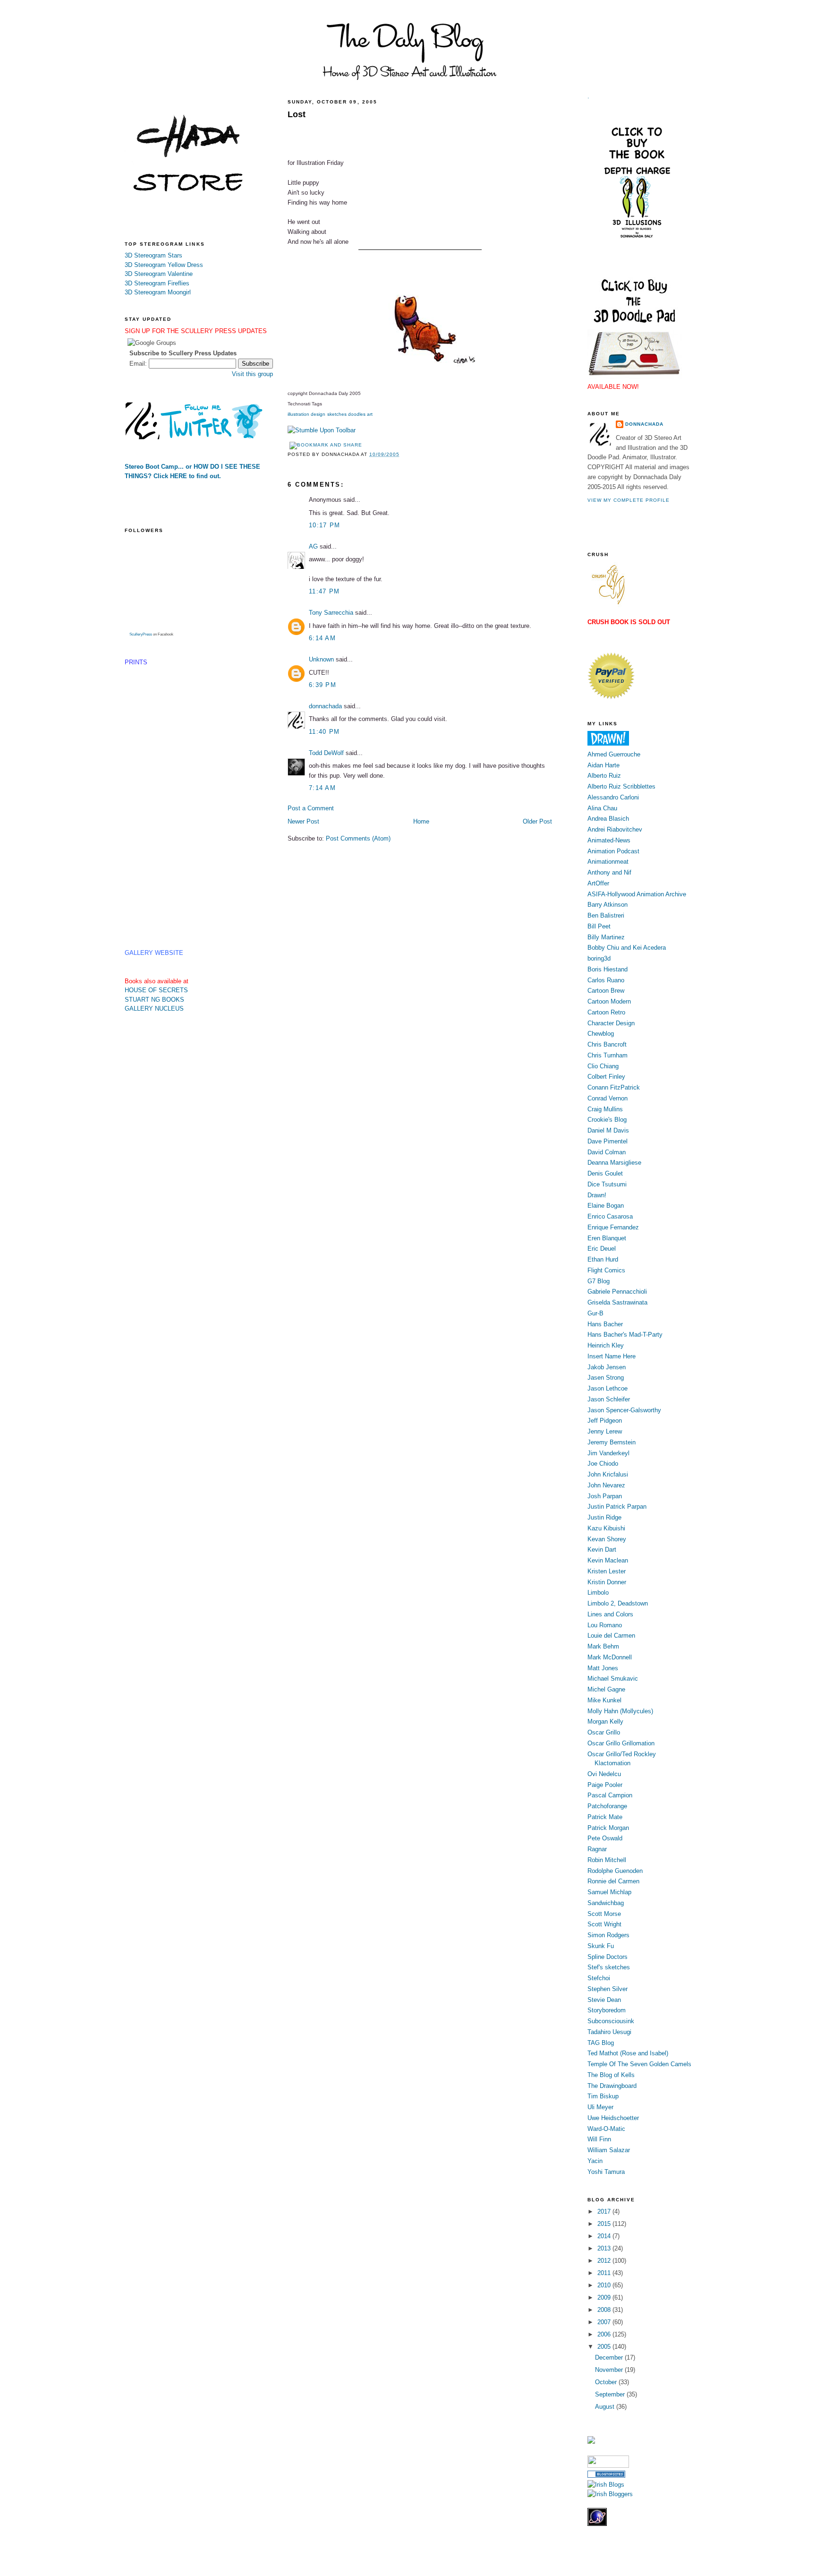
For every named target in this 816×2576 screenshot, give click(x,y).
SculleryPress (141, 634)
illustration (298, 414)
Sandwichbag (606, 1903)
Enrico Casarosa (610, 1216)
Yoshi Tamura (606, 2172)
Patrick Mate (605, 1817)
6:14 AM (322, 638)
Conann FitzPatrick (614, 1087)
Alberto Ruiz (604, 776)
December (610, 2357)
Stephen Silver (608, 1989)
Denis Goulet (605, 1173)
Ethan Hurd (603, 1259)
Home (421, 821)
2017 (605, 2211)
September (611, 2394)
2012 (605, 2261)
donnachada (325, 706)
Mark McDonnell (610, 1657)
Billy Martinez (606, 937)
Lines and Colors (610, 1614)
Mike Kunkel (604, 1700)
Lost (297, 114)
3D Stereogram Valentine (159, 274)
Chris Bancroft (607, 1044)
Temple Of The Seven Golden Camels (639, 2064)
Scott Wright (604, 1924)
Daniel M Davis (608, 1130)
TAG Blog (601, 2043)
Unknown (321, 659)
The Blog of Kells (611, 2075)
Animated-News (609, 840)
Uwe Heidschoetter (613, 2118)
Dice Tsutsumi (607, 1184)
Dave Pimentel (608, 1141)
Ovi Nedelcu (604, 1774)
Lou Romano (605, 1625)
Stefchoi (599, 1978)
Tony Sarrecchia (331, 613)
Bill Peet (599, 926)
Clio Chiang (603, 1066)
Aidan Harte (603, 765)
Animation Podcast (613, 851)
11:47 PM (324, 591)
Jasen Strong (606, 1378)
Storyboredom (607, 2010)
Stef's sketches (609, 1967)
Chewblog (601, 1034)
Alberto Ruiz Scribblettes (621, 786)
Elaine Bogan (606, 1206)
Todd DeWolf (326, 753)
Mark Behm (603, 1646)
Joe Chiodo (603, 1464)
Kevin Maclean (608, 1560)
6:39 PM (323, 685)
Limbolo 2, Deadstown (618, 1603)
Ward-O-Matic (606, 2129)
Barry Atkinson (608, 905)
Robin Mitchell (607, 1860)
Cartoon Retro (606, 1012)
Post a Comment (311, 808)
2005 (605, 2347)
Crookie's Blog (607, 1120)
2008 (605, 2310)
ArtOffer (598, 883)
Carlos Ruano (606, 980)
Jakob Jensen (607, 1367)
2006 (605, 2334)
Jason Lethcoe (608, 1388)
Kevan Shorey (607, 1539)
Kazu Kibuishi (606, 1528)
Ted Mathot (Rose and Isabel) (628, 2053)
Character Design (611, 1023)
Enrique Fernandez (613, 1227)
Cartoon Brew (606, 991)
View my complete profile (629, 500)
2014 (605, 2236)
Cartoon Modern (609, 1001)
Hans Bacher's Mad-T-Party (625, 1335)
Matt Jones (603, 1668)
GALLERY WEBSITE (154, 953)
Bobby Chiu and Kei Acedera (627, 948)
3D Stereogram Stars (153, 255)
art (370, 414)
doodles (357, 414)
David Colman (607, 1152)
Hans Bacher (605, 1324)
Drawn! (597, 1195)
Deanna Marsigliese (614, 1163)
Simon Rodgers (608, 1935)
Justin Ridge (604, 1517)
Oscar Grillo (604, 1732)
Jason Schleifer (609, 1399)
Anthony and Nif (609, 872)
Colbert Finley (606, 1077)
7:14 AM (322, 788)
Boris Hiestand (608, 969)
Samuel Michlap (609, 1892)
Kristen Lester (607, 1571)
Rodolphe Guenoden (615, 1871)
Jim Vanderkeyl (608, 1453)
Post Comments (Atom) (358, 838)
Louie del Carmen (611, 1636)
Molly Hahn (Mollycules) (620, 1711)
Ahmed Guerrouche (614, 754)
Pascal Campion (610, 1795)
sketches (337, 414)
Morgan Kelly (605, 1722)
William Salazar (609, 2150)
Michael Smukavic (613, 1679)
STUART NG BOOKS (154, 1000)
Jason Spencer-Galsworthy (624, 1410)
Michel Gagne (606, 1689)
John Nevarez (606, 1485)
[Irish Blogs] (606, 2485)
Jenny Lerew (605, 1431)
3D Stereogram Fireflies (157, 283)
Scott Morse (604, 1914)
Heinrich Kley (606, 1345)
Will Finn (599, 2139)
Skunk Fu (601, 1946)
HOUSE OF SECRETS (156, 990)
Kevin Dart (602, 1550)
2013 (605, 2248)
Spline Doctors (608, 1957)
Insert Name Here (612, 1356)
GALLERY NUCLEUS (154, 1009)
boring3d (599, 958)
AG (313, 546)
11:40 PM (324, 732)
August (606, 2407)
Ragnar (597, 1849)
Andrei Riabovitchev (615, 829)
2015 (605, 2224)
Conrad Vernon (608, 1098)
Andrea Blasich (608, 819)
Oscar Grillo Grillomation (621, 1743)
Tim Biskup (603, 2096)
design (318, 414)
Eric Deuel (602, 1249)
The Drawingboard (612, 2086)
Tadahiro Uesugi (609, 2032)
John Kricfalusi (608, 1474)
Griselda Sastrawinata (617, 1302)
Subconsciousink (611, 2021)
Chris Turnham (608, 1055)
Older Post (537, 821)
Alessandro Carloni (613, 797)
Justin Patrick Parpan (617, 1507)
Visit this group (252, 374)
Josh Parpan (605, 1496)
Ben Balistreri (606, 915)
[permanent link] (322, 430)
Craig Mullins (605, 1109)
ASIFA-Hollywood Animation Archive (637, 894)
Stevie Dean (604, 2000)
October (607, 2382)
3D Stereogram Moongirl (158, 292)
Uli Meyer (600, 2107)
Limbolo (598, 1593)
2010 (605, 2285)
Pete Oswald (605, 1838)
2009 (605, 2297)
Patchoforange (607, 1806)
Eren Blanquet (607, 1238)
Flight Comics (606, 1270)
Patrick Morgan (608, 1828)
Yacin (595, 2161)
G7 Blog (599, 1281)
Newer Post (303, 821)
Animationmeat (608, 862)
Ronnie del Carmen (613, 1881)
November (610, 2370)
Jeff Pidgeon (605, 1421)
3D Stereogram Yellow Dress (164, 265)
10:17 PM (324, 525)
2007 (605, 2322)
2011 (605, 2273)
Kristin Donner (607, 1582)
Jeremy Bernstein (612, 1442)
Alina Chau (602, 808)
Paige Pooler (605, 1785)
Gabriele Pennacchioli (617, 1292)
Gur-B (595, 1313)
